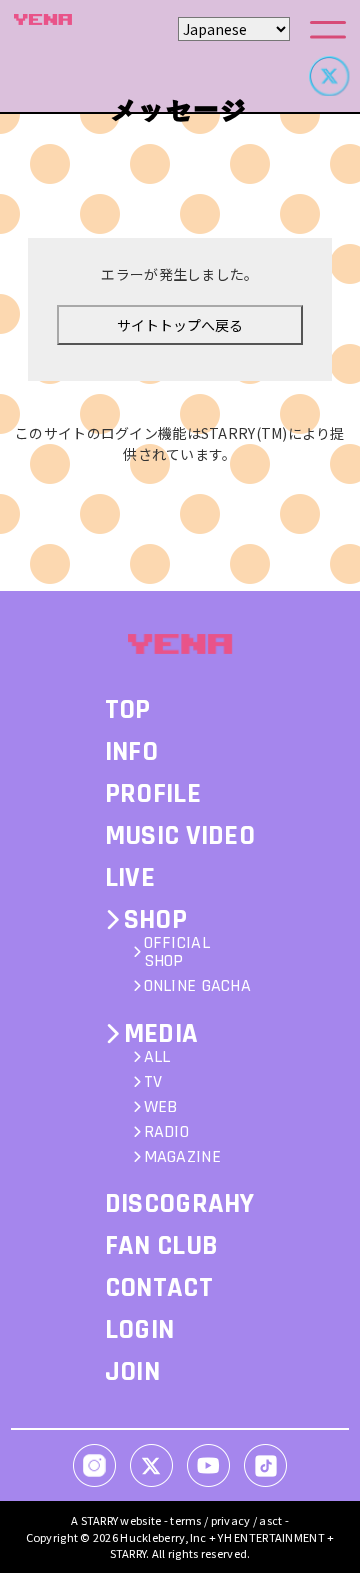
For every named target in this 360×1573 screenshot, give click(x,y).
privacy (231, 1520)
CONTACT (159, 1288)
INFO (131, 752)
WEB (161, 1107)
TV (153, 1082)
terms (185, 1520)
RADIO (166, 1132)
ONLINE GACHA (197, 986)
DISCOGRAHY (180, 1204)
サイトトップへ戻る (180, 325)
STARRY (100, 1520)
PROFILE (153, 794)
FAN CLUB (161, 1246)
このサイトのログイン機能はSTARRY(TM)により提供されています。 (180, 443)
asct (270, 1520)
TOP (128, 710)
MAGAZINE (182, 1157)
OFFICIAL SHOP (177, 952)
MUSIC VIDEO (180, 836)
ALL (157, 1057)
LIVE (130, 878)
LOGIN (139, 1330)
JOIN (132, 1372)
